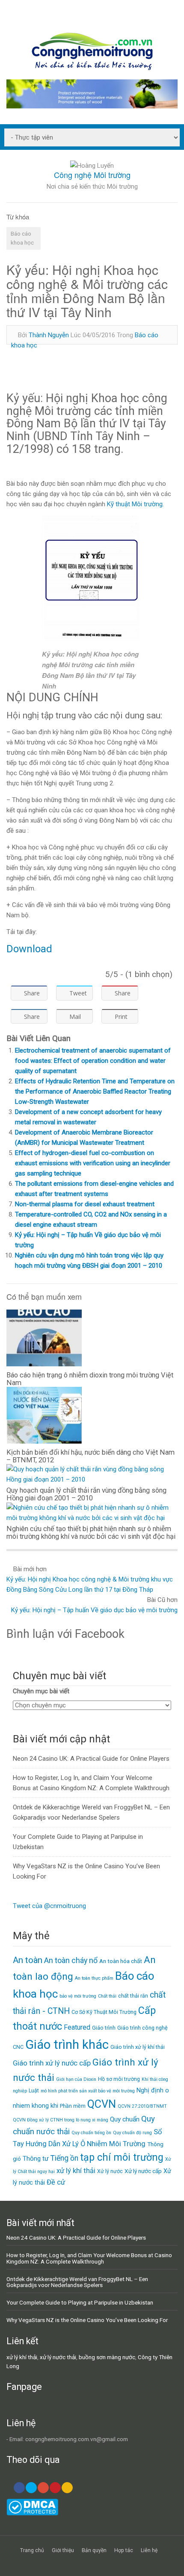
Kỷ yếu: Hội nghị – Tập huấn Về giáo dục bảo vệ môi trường (94, 1610)
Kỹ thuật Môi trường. (135, 504)
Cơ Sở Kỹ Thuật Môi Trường (104, 2012)
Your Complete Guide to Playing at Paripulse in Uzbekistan (80, 2302)
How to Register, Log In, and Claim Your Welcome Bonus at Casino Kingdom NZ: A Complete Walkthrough (89, 2258)
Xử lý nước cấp (143, 2171)
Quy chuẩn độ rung (132, 2133)
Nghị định (150, 2090)
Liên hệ (149, 2550)
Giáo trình (104, 2028)
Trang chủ (32, 2550)
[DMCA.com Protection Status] (32, 2513)
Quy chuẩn (125, 2119)
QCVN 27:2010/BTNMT (142, 2106)
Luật (34, 2090)
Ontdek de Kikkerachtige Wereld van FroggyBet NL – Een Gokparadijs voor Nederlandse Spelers (77, 2282)
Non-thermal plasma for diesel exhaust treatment (85, 1204)
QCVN (102, 2104)
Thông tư (36, 2159)
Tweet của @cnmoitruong (49, 1906)
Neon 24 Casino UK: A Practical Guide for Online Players (91, 1759)
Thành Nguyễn (49, 335)
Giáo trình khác (67, 2045)
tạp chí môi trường (122, 2157)
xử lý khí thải (76, 2171)
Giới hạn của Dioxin (76, 2079)
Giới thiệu (63, 2550)
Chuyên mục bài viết (41, 1691)
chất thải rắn (133, 1996)
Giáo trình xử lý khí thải (138, 2047)
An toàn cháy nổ (71, 1960)
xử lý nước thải (58, 2357)
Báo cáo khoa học (22, 238)
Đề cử (56, 2182)
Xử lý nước (110, 2171)
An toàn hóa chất (121, 1961)
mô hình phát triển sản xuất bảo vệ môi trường (88, 2091)
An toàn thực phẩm (94, 1978)
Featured (77, 2027)
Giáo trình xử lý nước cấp (52, 2063)
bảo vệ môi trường (78, 1996)
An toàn (28, 1960)
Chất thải (107, 1996)
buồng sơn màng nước (107, 2357)
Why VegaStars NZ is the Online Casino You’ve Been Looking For (87, 2320)
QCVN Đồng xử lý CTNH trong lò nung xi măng (61, 2120)
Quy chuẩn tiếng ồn (91, 2133)
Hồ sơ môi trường (119, 2079)
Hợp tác (124, 2550)
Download (29, 949)
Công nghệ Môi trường (92, 175)
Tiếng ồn (64, 2158)
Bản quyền (94, 2550)
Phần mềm (73, 2106)
